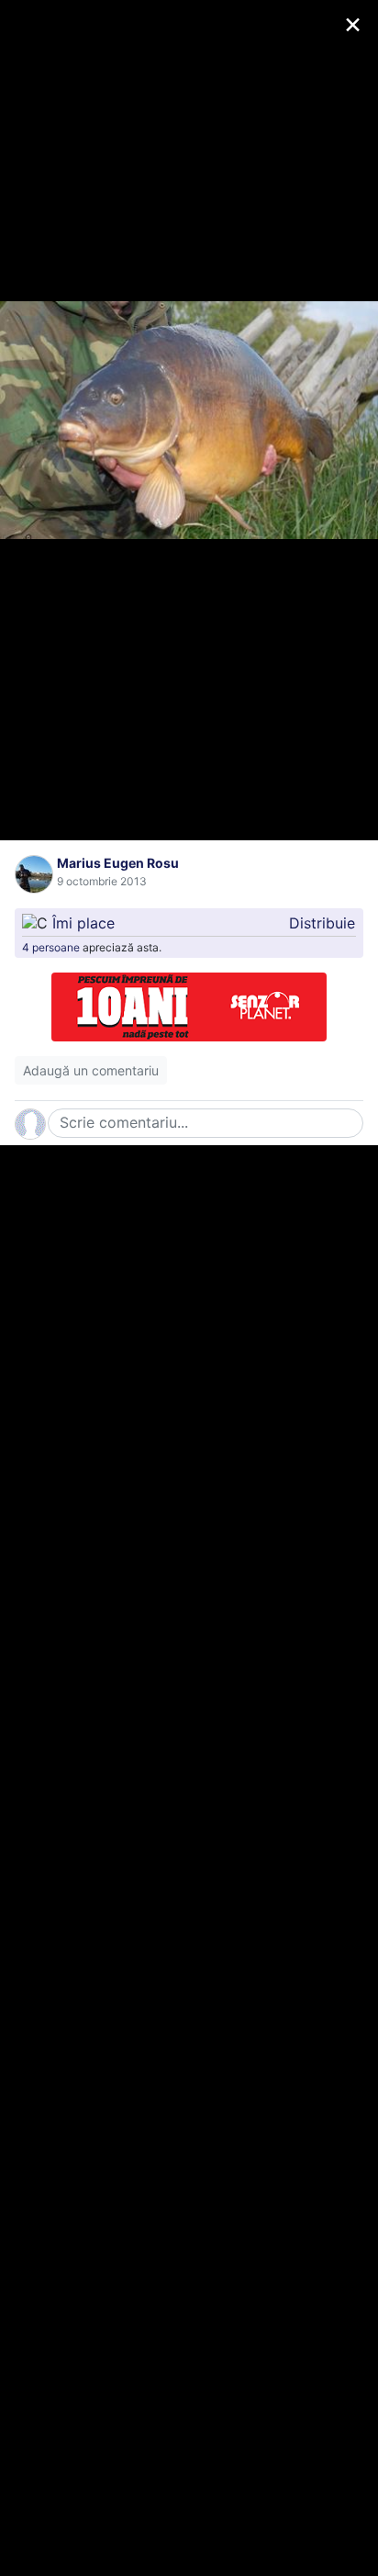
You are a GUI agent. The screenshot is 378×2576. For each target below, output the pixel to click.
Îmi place (83, 923)
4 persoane (51, 947)
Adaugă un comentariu (91, 1070)
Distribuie (322, 923)
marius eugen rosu (118, 863)
